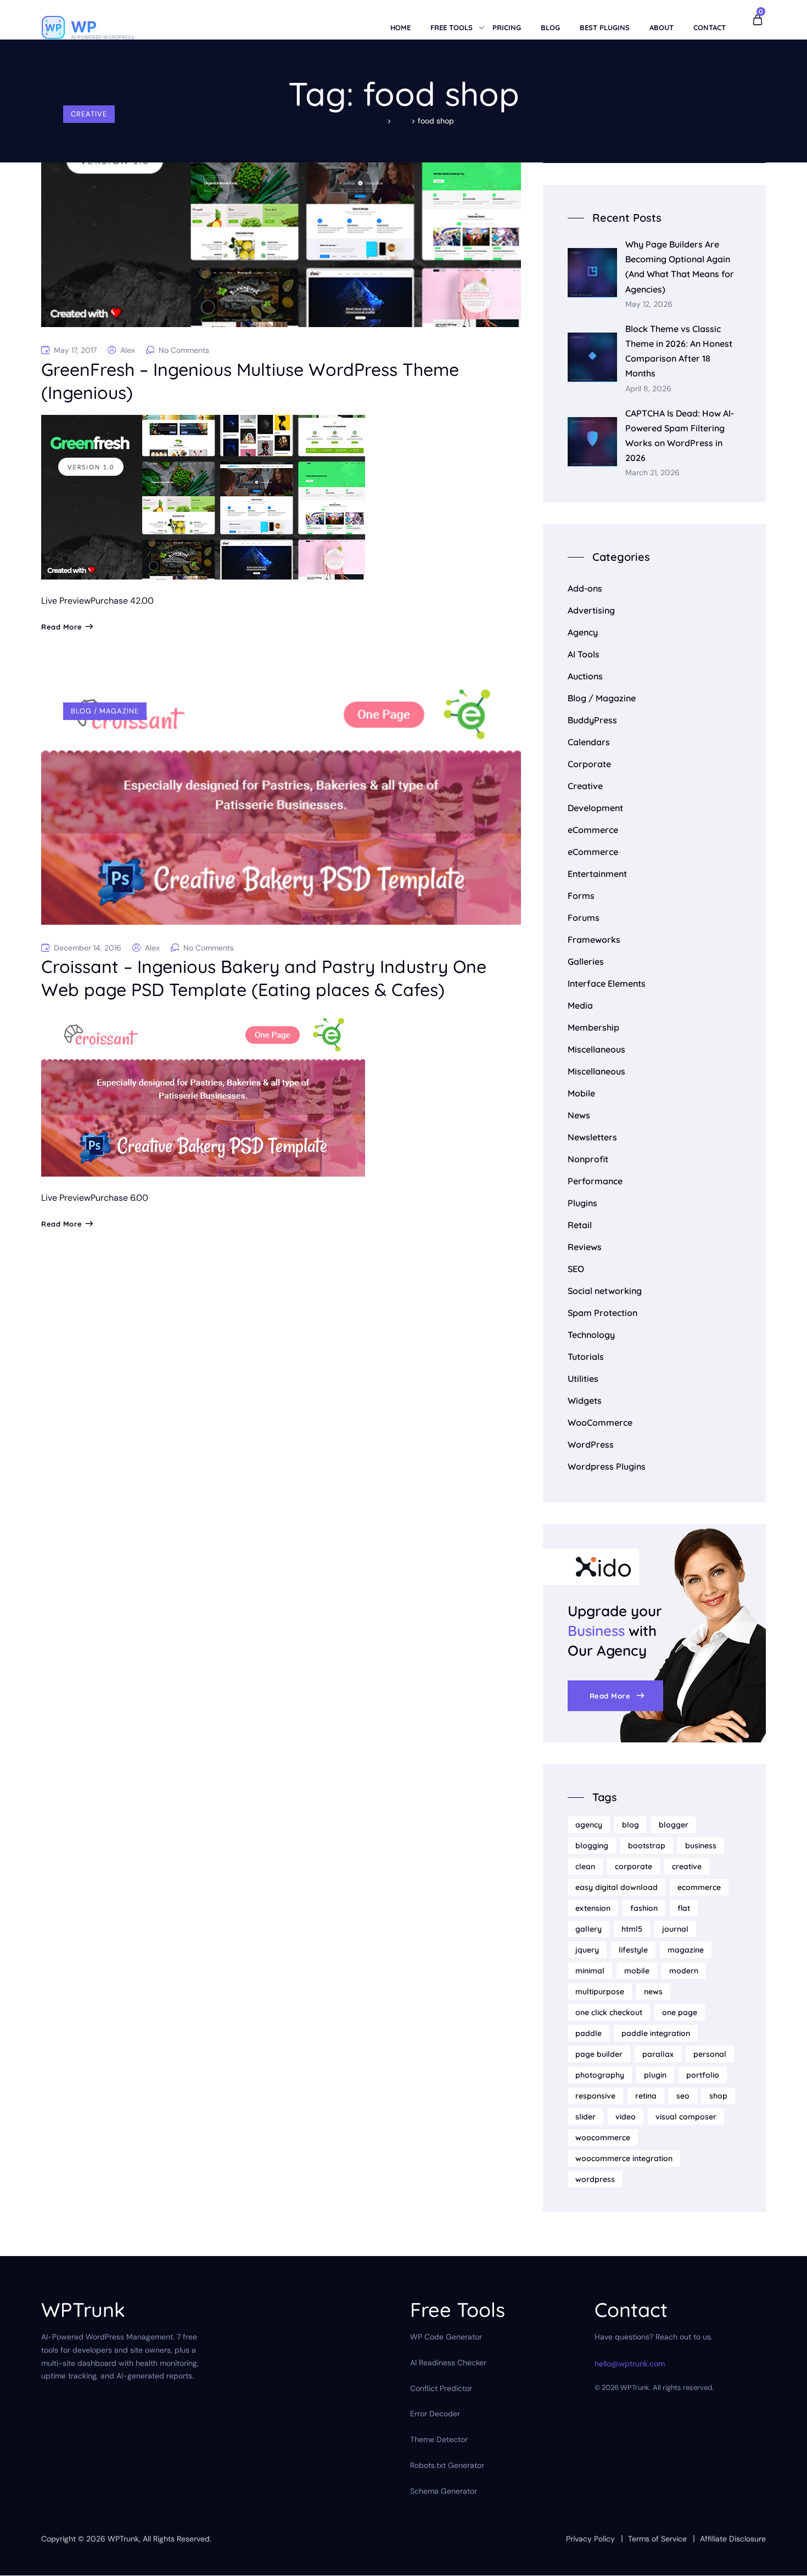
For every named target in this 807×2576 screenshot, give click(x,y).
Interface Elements (607, 983)
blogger (674, 1825)
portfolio (703, 2075)
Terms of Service (657, 2539)
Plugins (582, 1203)
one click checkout (609, 2012)
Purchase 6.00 (119, 1198)
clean (585, 1866)
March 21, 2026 (652, 473)
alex (128, 350)
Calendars (589, 742)
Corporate (589, 764)
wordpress (595, 2179)
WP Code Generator (446, 2337)
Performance (595, 1181)
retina (646, 2096)
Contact (710, 27)
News (579, 1115)
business (701, 1846)
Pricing (507, 27)
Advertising (591, 610)
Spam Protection (603, 1313)
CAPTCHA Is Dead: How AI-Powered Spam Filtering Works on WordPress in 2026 (680, 436)
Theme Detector (439, 2440)
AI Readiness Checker (448, 2363)
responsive (595, 2096)
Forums (584, 918)
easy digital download (617, 1887)
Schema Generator (444, 2491)
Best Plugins (605, 27)
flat (684, 1908)
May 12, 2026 (649, 304)
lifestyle (633, 1950)
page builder (599, 2054)
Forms (581, 896)
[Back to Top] (784, 2558)
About (662, 27)
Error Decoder (435, 2414)
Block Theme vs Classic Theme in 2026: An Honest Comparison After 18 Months (679, 351)
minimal (590, 1971)
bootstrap (647, 1846)
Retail (580, 1225)
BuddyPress (592, 720)
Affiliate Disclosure (733, 2539)
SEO (576, 1269)
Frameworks (594, 940)
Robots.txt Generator (447, 2465)
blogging (592, 1846)
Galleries (586, 961)
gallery (589, 1929)
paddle (589, 2033)
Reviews (585, 1247)
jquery (587, 1950)
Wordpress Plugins (607, 1466)
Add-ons (585, 588)
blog (631, 1825)
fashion (644, 1908)
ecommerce (699, 1887)
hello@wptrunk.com (630, 2364)
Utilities (583, 1379)
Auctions (585, 676)
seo (683, 2096)
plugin (655, 2075)
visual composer (686, 2117)
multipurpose (600, 1992)
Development (595, 808)
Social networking (605, 1291)
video (626, 2117)
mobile (637, 1971)
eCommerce (593, 830)
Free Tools (452, 27)
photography (600, 2075)
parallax (658, 2054)
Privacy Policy (590, 2539)
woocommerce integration (624, 2158)
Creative (89, 114)
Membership (593, 1027)
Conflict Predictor (441, 2388)
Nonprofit (588, 1159)
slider (585, 2117)
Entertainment (597, 874)
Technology (591, 1335)
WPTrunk (123, 2539)
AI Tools (584, 654)
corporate (634, 1866)
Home (400, 27)
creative (687, 1866)
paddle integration (656, 2033)
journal (675, 1929)
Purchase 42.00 (122, 601)
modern (684, 1971)
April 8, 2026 (648, 389)
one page (680, 2012)
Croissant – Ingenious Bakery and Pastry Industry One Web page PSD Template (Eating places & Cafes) (264, 978)
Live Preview (66, 601)
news (653, 1992)
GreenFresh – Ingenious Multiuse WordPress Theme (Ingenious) (250, 381)
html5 (632, 1929)
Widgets (585, 1401)
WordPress (591, 1444)
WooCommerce (600, 1422)
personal (710, 2054)
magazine (686, 1950)
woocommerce (603, 2138)
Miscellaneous (596, 1049)
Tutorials (586, 1357)
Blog (550, 27)
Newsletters (592, 1137)
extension (593, 1908)
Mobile (581, 1093)
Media (580, 1005)
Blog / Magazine (105, 711)
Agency (583, 632)
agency (589, 1825)
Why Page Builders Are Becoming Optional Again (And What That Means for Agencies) (680, 267)
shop (718, 2096)
